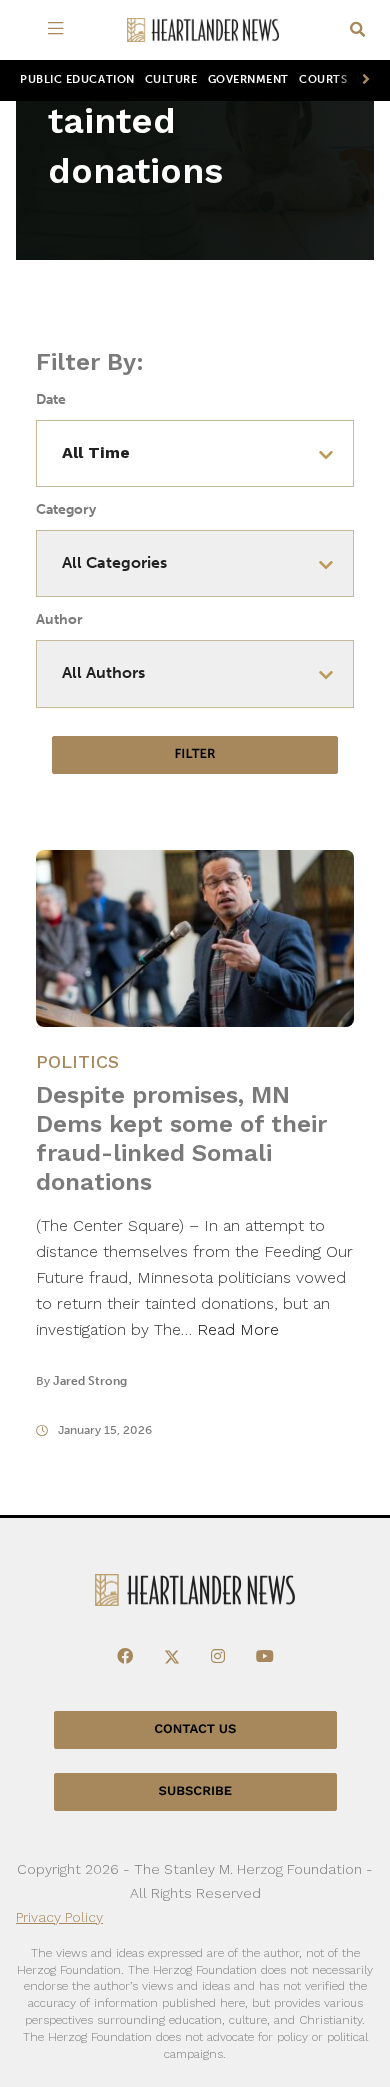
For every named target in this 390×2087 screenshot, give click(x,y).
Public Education (77, 79)
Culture (171, 79)
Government (248, 79)
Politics (77, 1061)
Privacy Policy (59, 1917)
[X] (172, 1657)
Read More (238, 1329)
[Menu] (59, 30)
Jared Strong (90, 1381)
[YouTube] (265, 1657)
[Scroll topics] (362, 80)
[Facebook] (125, 1657)
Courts (323, 79)
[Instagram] (218, 1657)
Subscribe (195, 1791)
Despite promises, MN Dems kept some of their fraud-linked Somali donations (181, 1138)
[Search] (357, 30)
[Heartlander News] (203, 30)
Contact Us (195, 1729)
